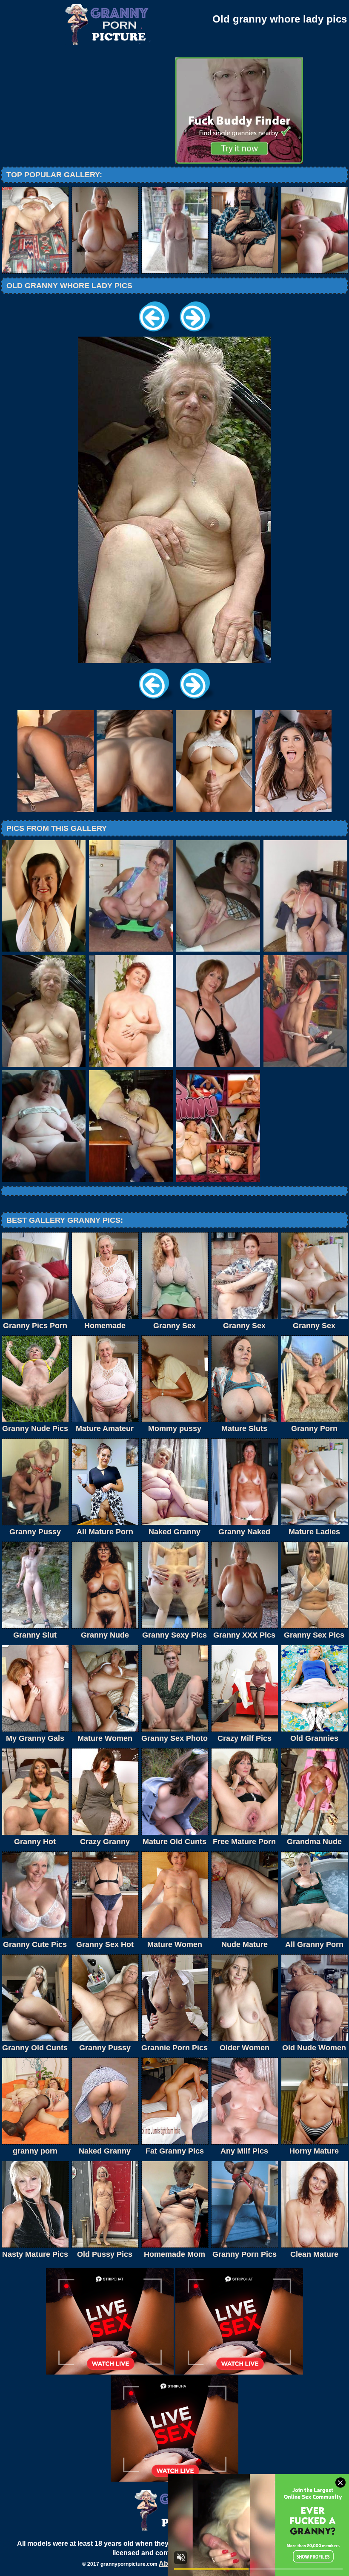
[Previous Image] (154, 334)
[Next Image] (195, 334)
